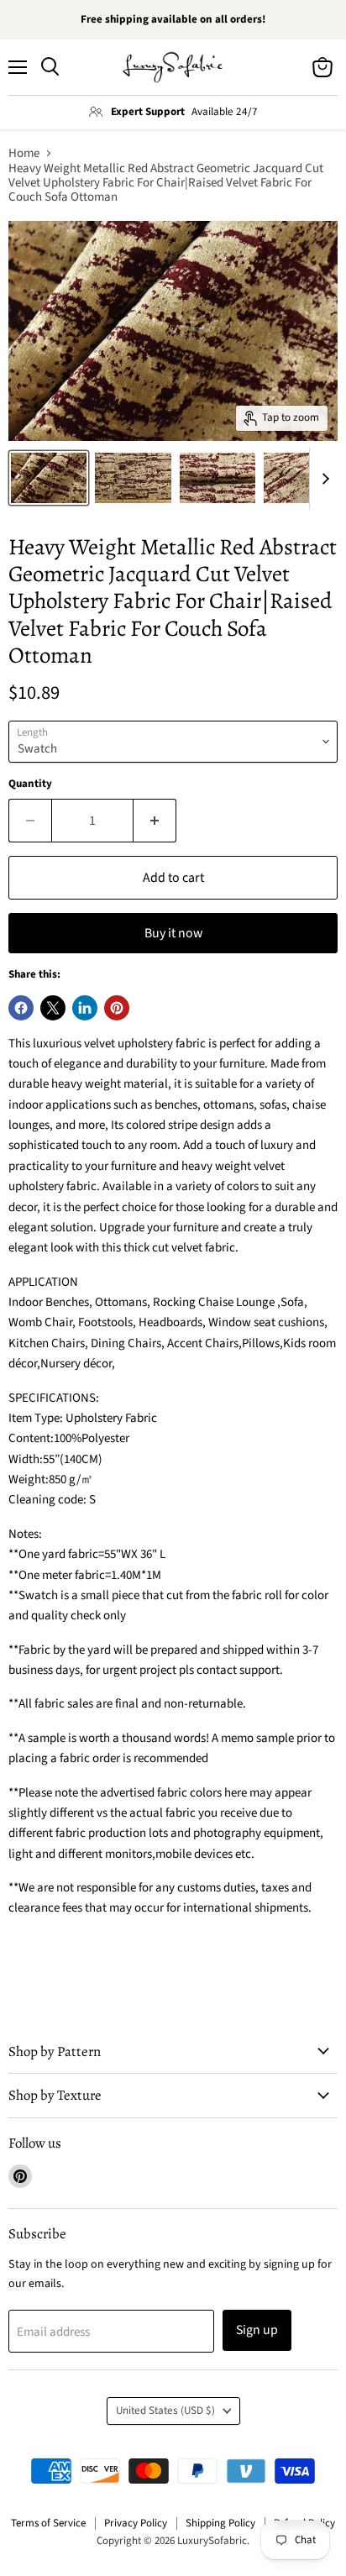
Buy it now (173, 933)
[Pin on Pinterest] (117, 1008)
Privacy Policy (136, 2523)
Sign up (257, 2330)
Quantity (30, 784)
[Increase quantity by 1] (155, 821)
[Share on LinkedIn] (85, 1008)
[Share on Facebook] (21, 1008)
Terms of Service (48, 2523)
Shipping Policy (220, 2523)
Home (24, 153)
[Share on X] (53, 1008)
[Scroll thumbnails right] (322, 479)
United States (165, 2411)
